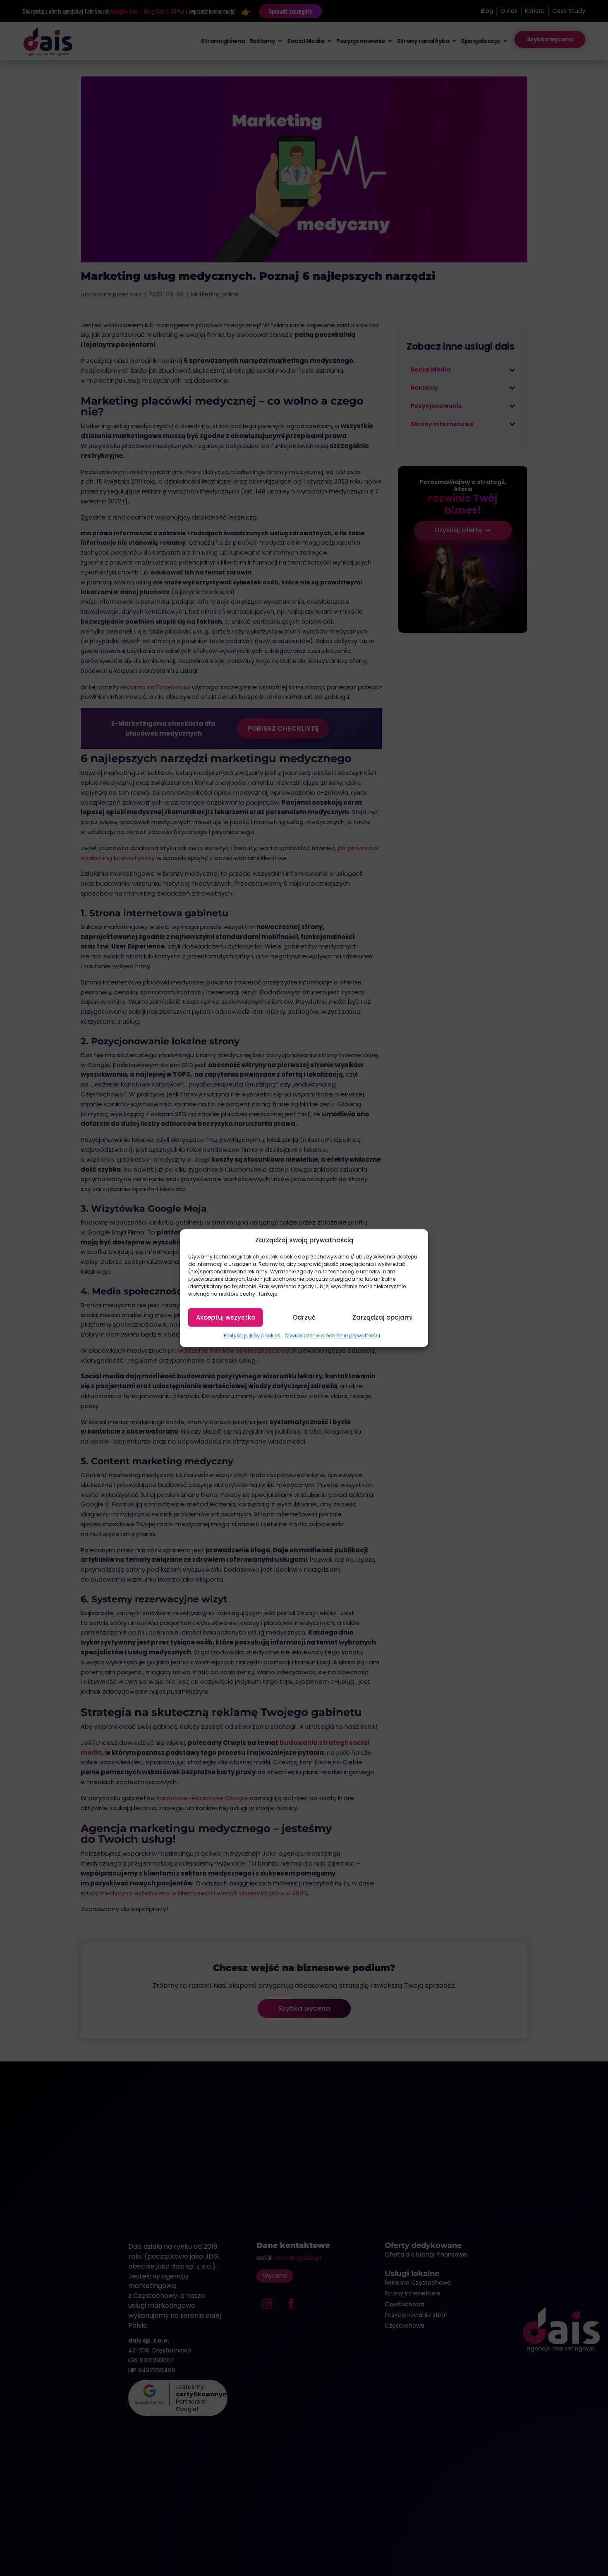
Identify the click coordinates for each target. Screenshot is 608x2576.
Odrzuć (304, 1317)
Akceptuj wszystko (226, 1317)
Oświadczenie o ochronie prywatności (332, 1336)
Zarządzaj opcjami (383, 1317)
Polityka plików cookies (252, 1336)
